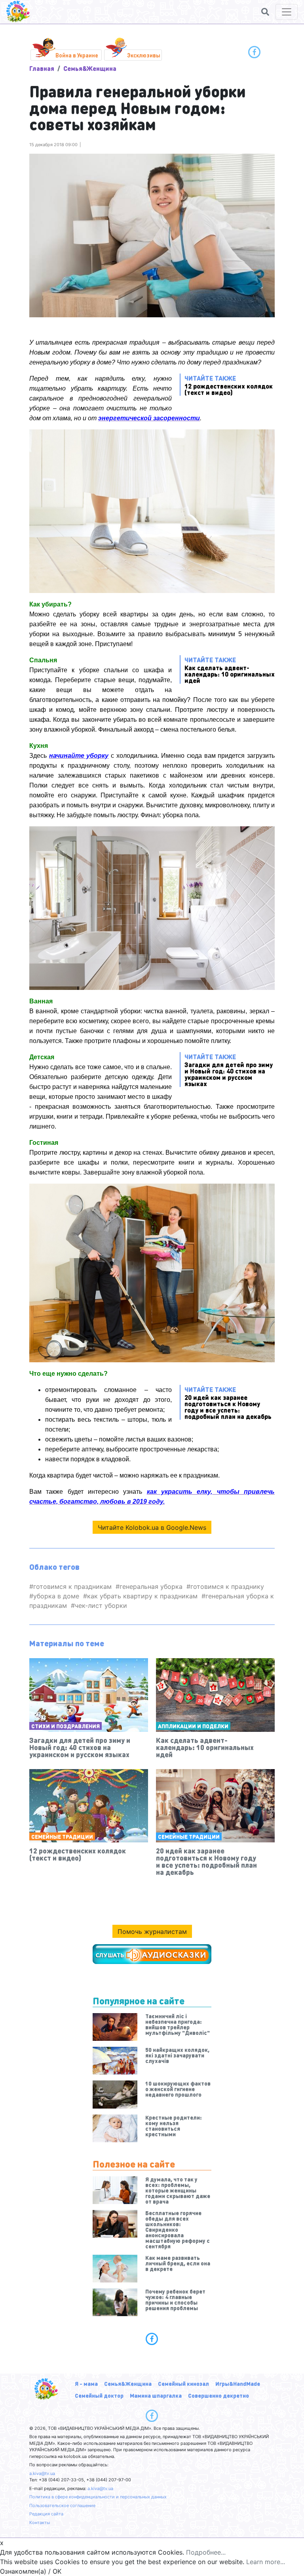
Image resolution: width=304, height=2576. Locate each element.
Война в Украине (77, 55)
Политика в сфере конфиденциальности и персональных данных (98, 2497)
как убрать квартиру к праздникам (142, 1596)
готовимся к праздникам (72, 1586)
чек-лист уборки (101, 1605)
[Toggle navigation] (287, 12)
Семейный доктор (99, 2395)
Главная (42, 68)
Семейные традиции (62, 1836)
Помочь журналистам (152, 1932)
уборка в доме (56, 1596)
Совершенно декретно (218, 2395)
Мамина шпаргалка (156, 2395)
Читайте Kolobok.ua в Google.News (152, 1527)
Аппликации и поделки (193, 1726)
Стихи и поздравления (66, 1726)
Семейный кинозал (183, 2383)
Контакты (40, 2523)
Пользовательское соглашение (62, 2505)
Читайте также (229, 385)
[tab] (152, 2339)
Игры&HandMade (238, 2383)
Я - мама (86, 2383)
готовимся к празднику (227, 1586)
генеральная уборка (151, 1586)
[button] (265, 12)
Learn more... (266, 2562)
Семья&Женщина (90, 68)
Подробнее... (206, 2552)
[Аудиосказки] (152, 1954)
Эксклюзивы (144, 55)
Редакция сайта (46, 2514)
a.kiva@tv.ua (42, 2473)
